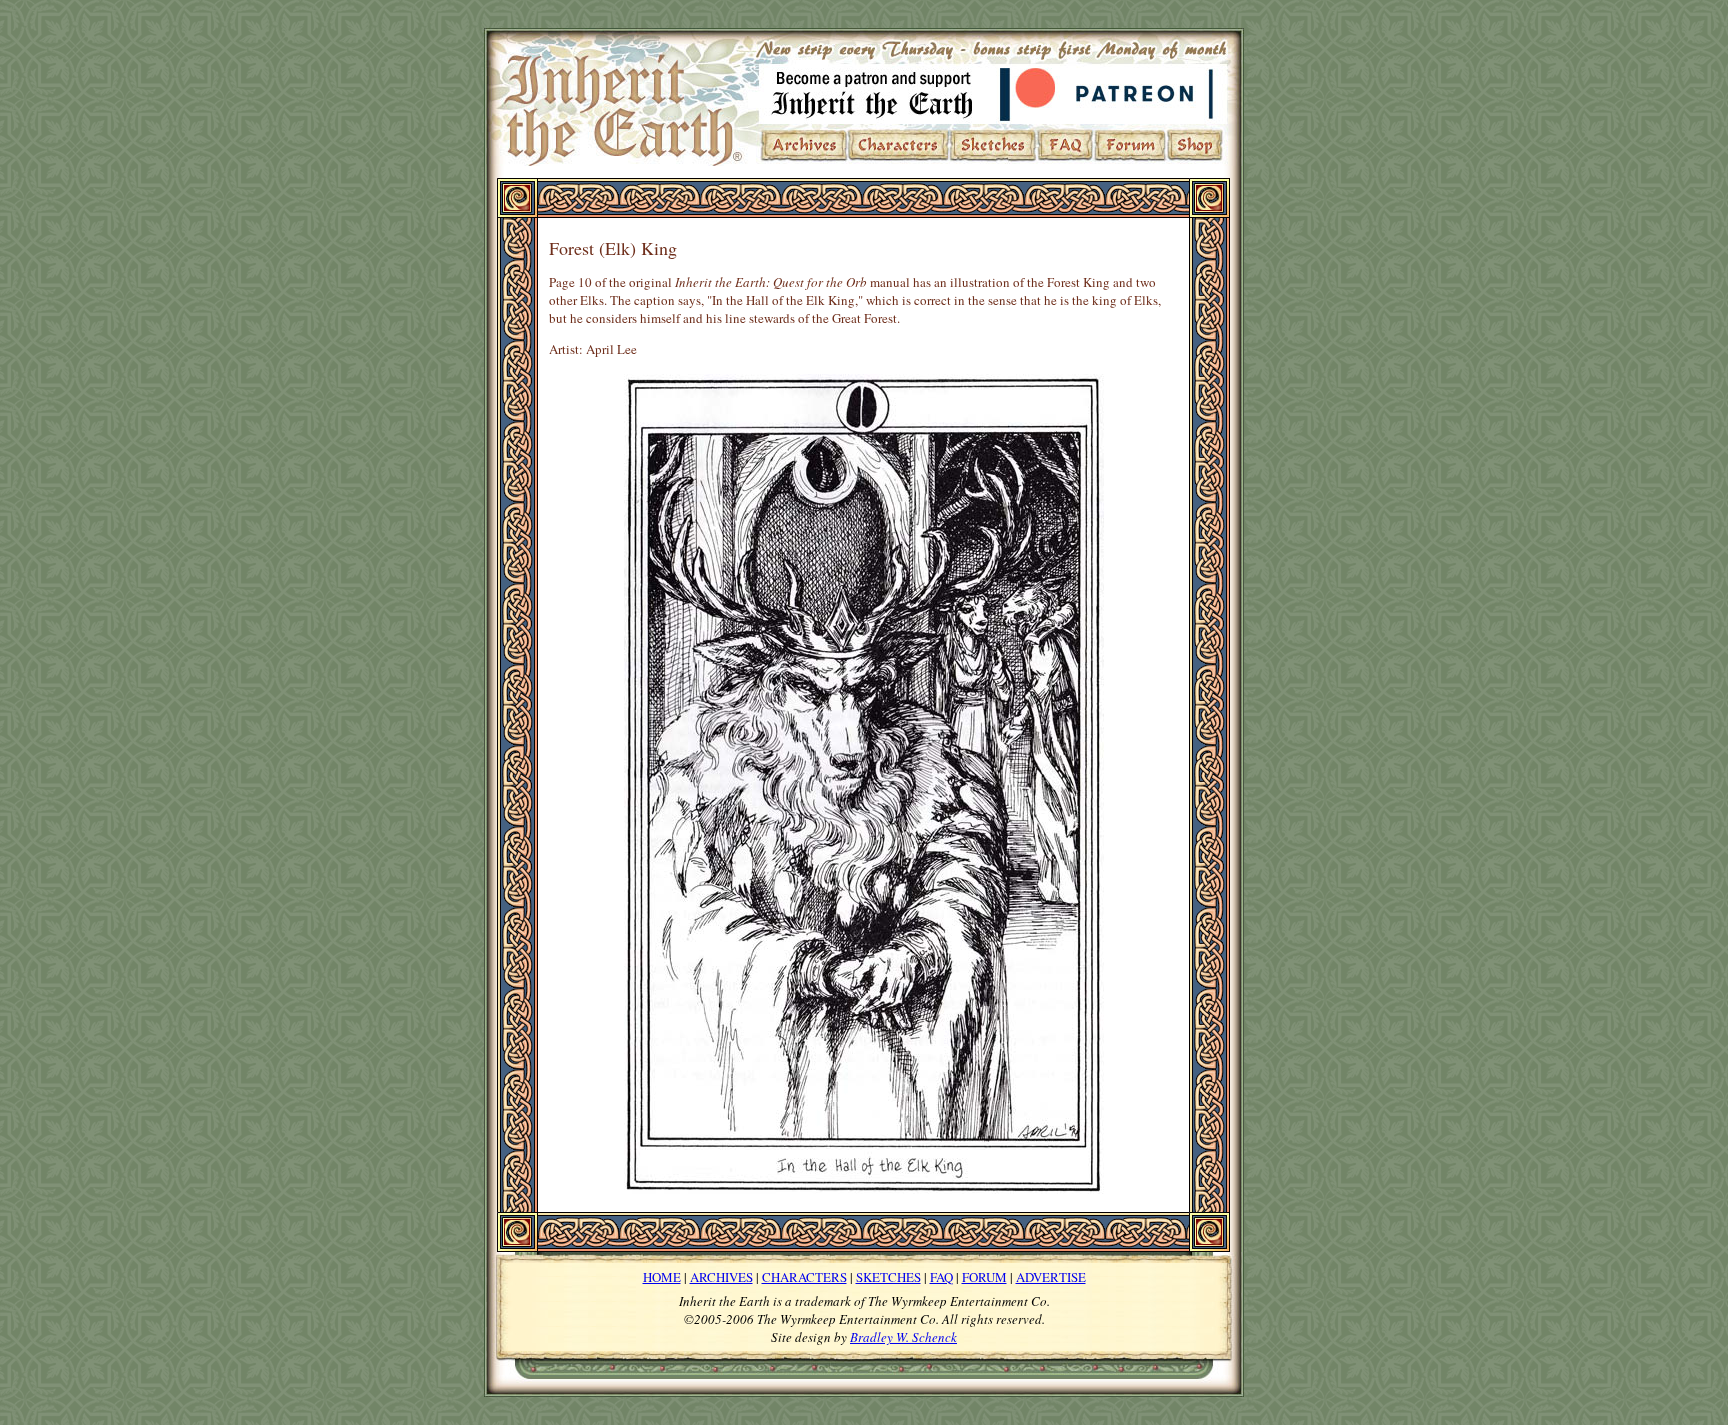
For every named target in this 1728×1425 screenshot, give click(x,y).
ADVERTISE (1051, 1277)
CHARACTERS (804, 1277)
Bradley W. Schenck (903, 1337)
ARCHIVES (721, 1277)
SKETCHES (888, 1277)
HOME (662, 1277)
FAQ (941, 1277)
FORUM (984, 1277)
